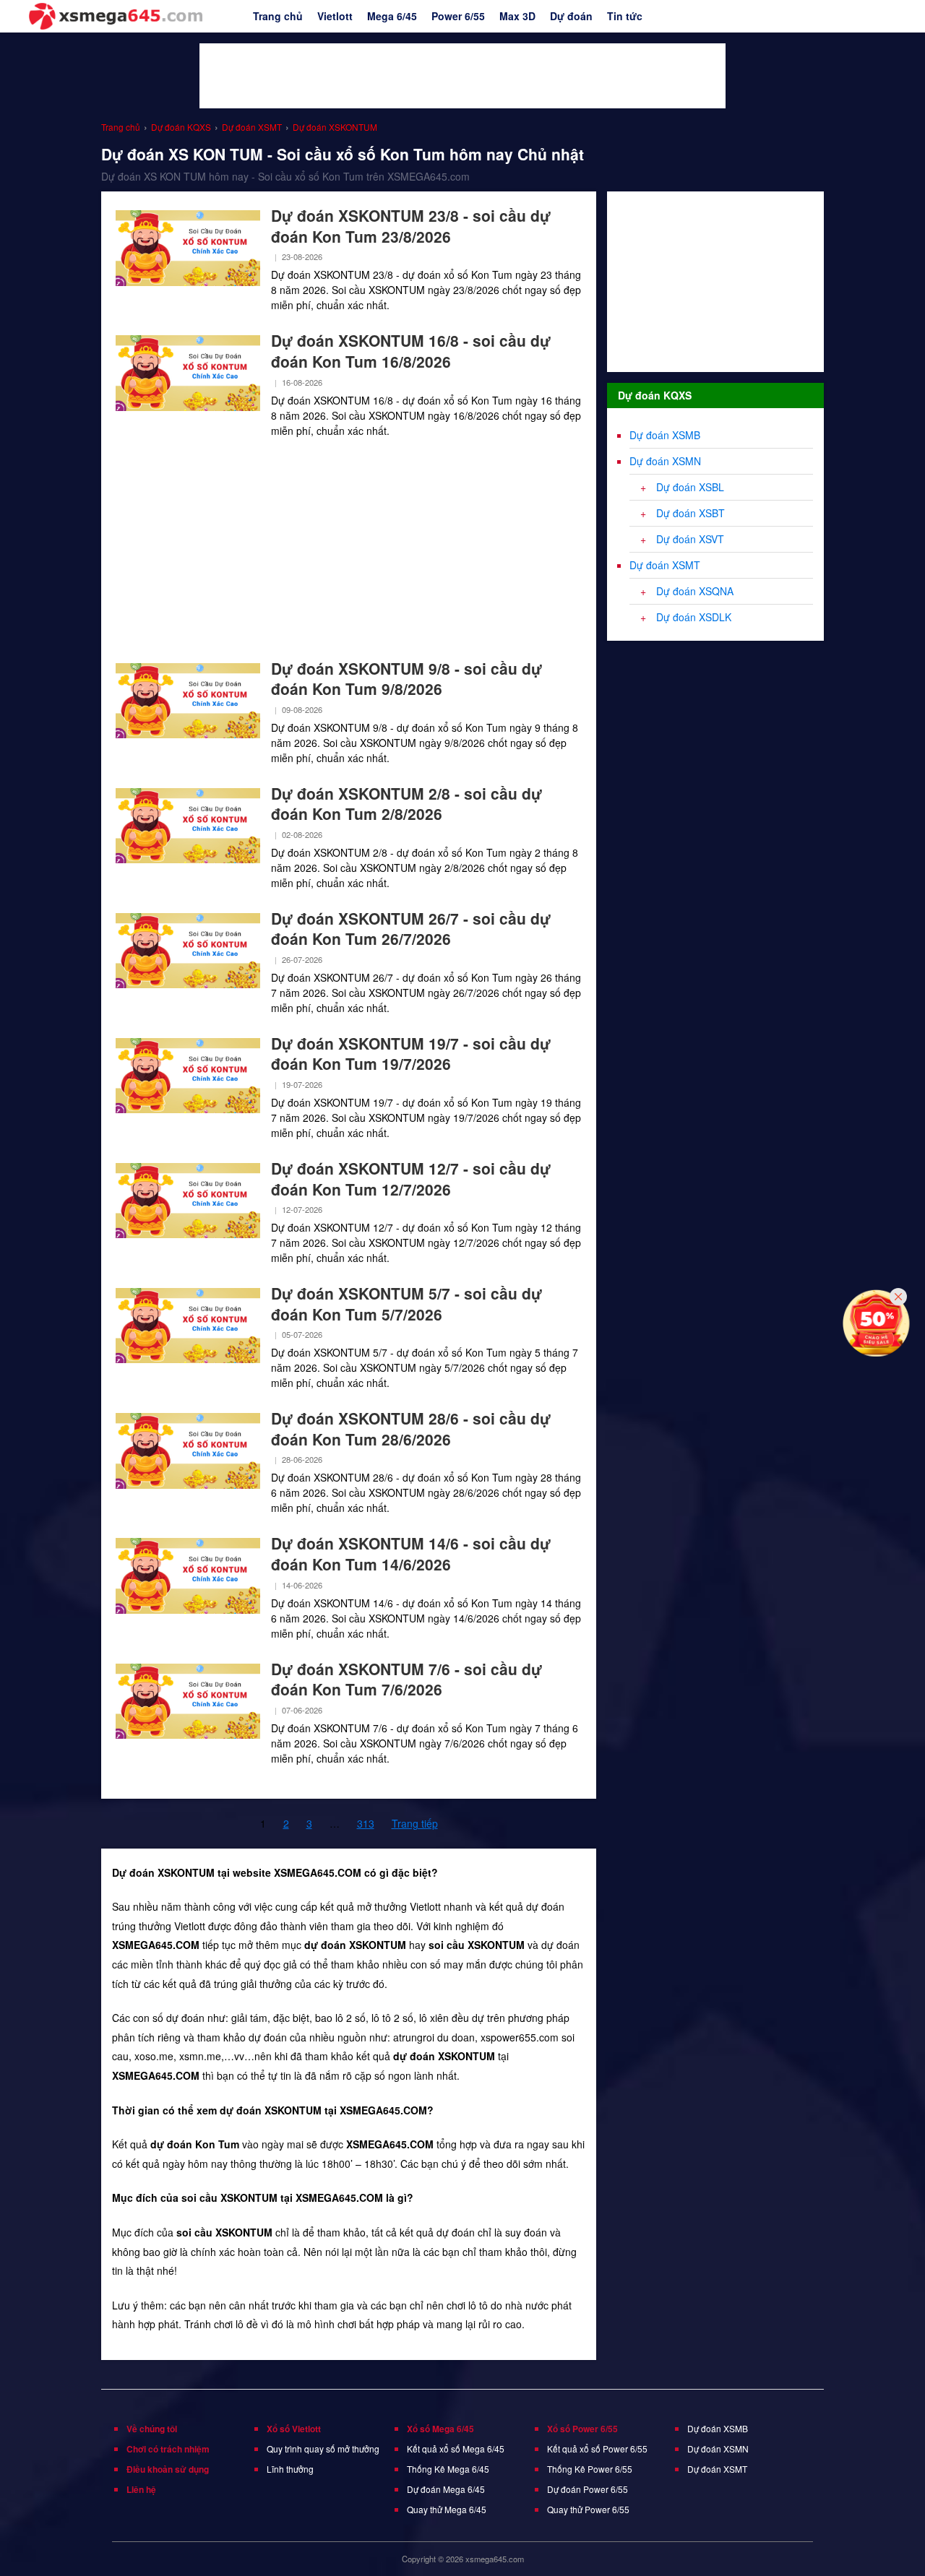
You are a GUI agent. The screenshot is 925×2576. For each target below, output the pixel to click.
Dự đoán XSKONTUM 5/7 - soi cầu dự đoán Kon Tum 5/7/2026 (406, 1304)
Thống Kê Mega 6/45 (448, 2469)
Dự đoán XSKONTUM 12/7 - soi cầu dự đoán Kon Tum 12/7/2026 (411, 1179)
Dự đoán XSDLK (694, 617)
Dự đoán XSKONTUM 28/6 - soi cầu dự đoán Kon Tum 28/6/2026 (411, 1429)
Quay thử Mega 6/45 (447, 2509)
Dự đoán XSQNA (695, 591)
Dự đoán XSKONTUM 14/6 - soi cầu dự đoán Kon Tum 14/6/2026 (411, 1553)
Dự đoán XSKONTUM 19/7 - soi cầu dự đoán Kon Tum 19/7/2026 (411, 1054)
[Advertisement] (462, 76)
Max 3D (517, 16)
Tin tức (625, 16)
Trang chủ (278, 16)
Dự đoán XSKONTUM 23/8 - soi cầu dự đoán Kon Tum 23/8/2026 (411, 226)
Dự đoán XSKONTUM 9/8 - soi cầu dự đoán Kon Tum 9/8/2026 (406, 679)
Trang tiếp (415, 1823)
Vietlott (335, 16)
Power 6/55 (458, 16)
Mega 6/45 (392, 16)
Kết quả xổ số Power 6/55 (597, 2449)
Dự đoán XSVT (690, 539)
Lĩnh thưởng (290, 2469)
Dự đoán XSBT (690, 513)
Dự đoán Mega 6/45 (446, 2489)
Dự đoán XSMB (665, 435)
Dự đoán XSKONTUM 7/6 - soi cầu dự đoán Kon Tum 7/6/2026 (406, 1679)
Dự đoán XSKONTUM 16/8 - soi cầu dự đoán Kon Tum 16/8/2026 (411, 351)
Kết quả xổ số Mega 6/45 (456, 2449)
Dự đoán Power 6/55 (588, 2489)
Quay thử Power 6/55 (588, 2509)
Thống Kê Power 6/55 (590, 2469)
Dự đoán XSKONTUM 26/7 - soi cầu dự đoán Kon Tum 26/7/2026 (411, 929)
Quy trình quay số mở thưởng (323, 2449)
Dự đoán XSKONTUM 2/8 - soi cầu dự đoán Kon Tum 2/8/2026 (406, 804)
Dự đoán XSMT (665, 565)
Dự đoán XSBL (690, 487)
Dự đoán (571, 16)
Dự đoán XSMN (665, 461)
